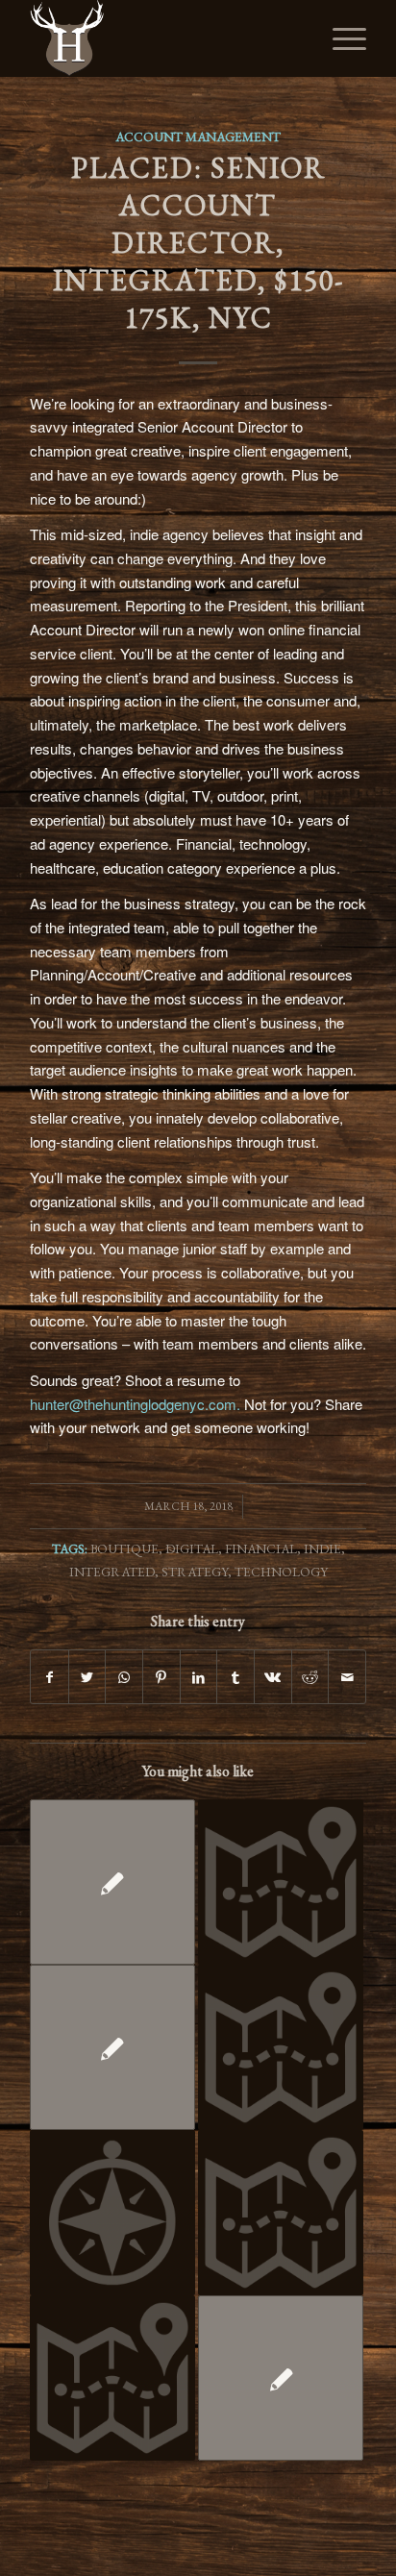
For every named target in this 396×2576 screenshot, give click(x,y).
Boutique (124, 1548)
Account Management (198, 136)
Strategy (195, 1572)
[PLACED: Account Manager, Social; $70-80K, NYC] (112, 1882)
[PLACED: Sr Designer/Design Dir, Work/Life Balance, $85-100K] (112, 2047)
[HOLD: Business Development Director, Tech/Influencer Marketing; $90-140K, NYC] (112, 2213)
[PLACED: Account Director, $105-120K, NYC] (112, 2378)
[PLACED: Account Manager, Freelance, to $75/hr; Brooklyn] (281, 1882)
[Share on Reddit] (310, 1677)
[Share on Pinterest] (161, 1677)
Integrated (112, 1572)
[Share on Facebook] (49, 1677)
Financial (261, 1548)
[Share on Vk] (273, 1677)
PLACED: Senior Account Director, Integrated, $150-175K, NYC (198, 243)
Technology (281, 1572)
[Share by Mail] (347, 1677)
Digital (192, 1548)
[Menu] (340, 38)
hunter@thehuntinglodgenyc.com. (137, 1404)
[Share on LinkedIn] (199, 1677)
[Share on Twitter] (87, 1677)
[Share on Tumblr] (235, 1677)
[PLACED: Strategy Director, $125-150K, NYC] (281, 2213)
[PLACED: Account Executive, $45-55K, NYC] (281, 2378)
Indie (322, 1548)
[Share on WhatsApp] (124, 1677)
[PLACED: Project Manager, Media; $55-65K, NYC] (281, 2047)
